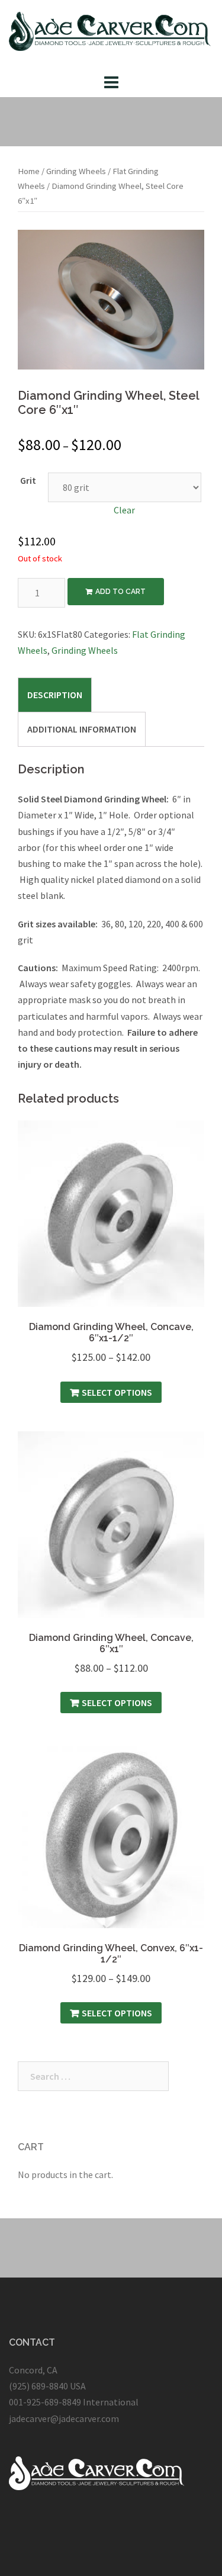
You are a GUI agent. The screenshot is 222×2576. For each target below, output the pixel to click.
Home (29, 171)
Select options (117, 1392)
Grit (28, 480)
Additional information (82, 729)
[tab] (55, 695)
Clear (124, 510)
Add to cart (120, 592)
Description (55, 695)
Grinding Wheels (76, 171)
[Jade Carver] (111, 34)
